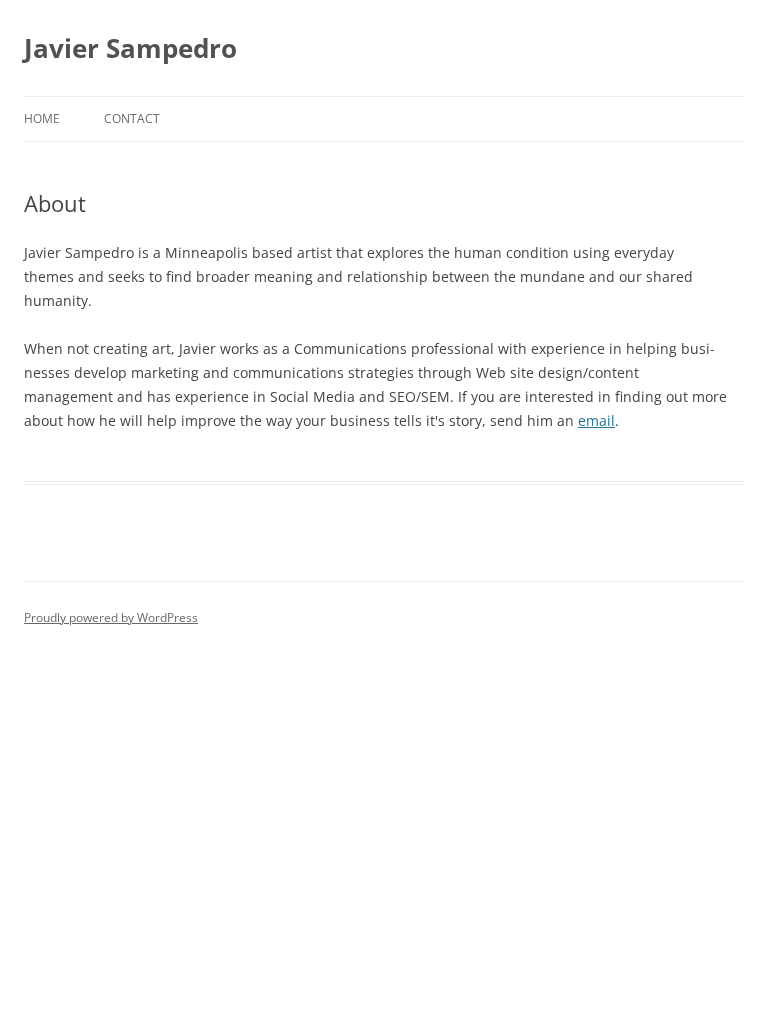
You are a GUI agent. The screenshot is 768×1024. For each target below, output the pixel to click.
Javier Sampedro (130, 48)
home (42, 118)
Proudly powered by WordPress (111, 617)
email (596, 420)
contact (132, 118)
